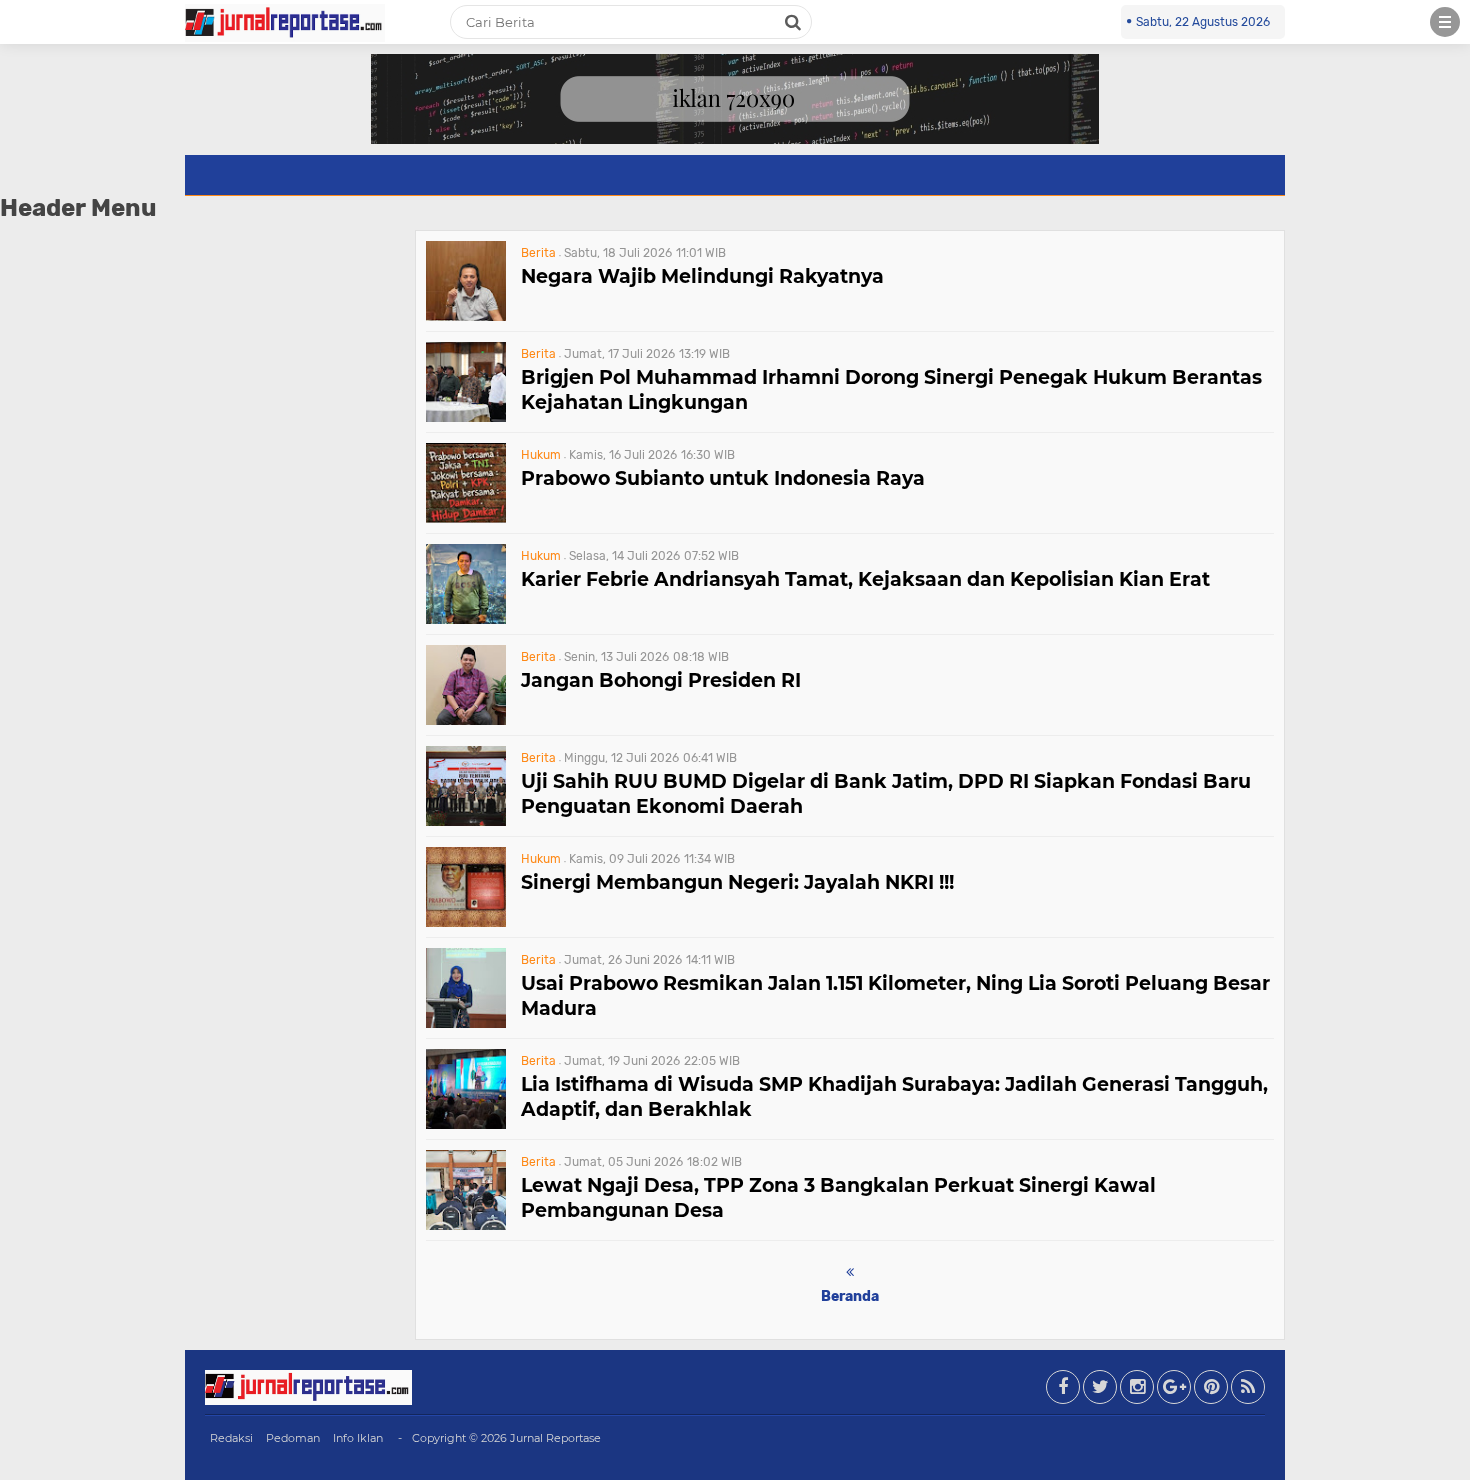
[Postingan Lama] (850, 1272)
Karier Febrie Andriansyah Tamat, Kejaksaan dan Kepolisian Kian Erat (865, 579)
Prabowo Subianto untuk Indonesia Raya (723, 478)
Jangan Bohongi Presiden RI (661, 680)
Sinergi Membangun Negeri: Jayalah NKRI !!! (737, 882)
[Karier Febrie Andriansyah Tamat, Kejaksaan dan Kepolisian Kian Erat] (466, 618)
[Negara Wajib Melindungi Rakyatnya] (466, 315)
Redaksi (231, 1438)
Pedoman (293, 1438)
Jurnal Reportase (555, 1438)
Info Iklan (358, 1438)
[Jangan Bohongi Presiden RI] (466, 719)
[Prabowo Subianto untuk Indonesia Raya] (466, 517)
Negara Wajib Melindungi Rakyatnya (702, 276)
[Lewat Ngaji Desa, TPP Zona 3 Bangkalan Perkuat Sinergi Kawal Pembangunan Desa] (466, 1224)
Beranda (850, 1296)
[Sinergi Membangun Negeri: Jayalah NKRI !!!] (466, 921)
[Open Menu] (1445, 22)
